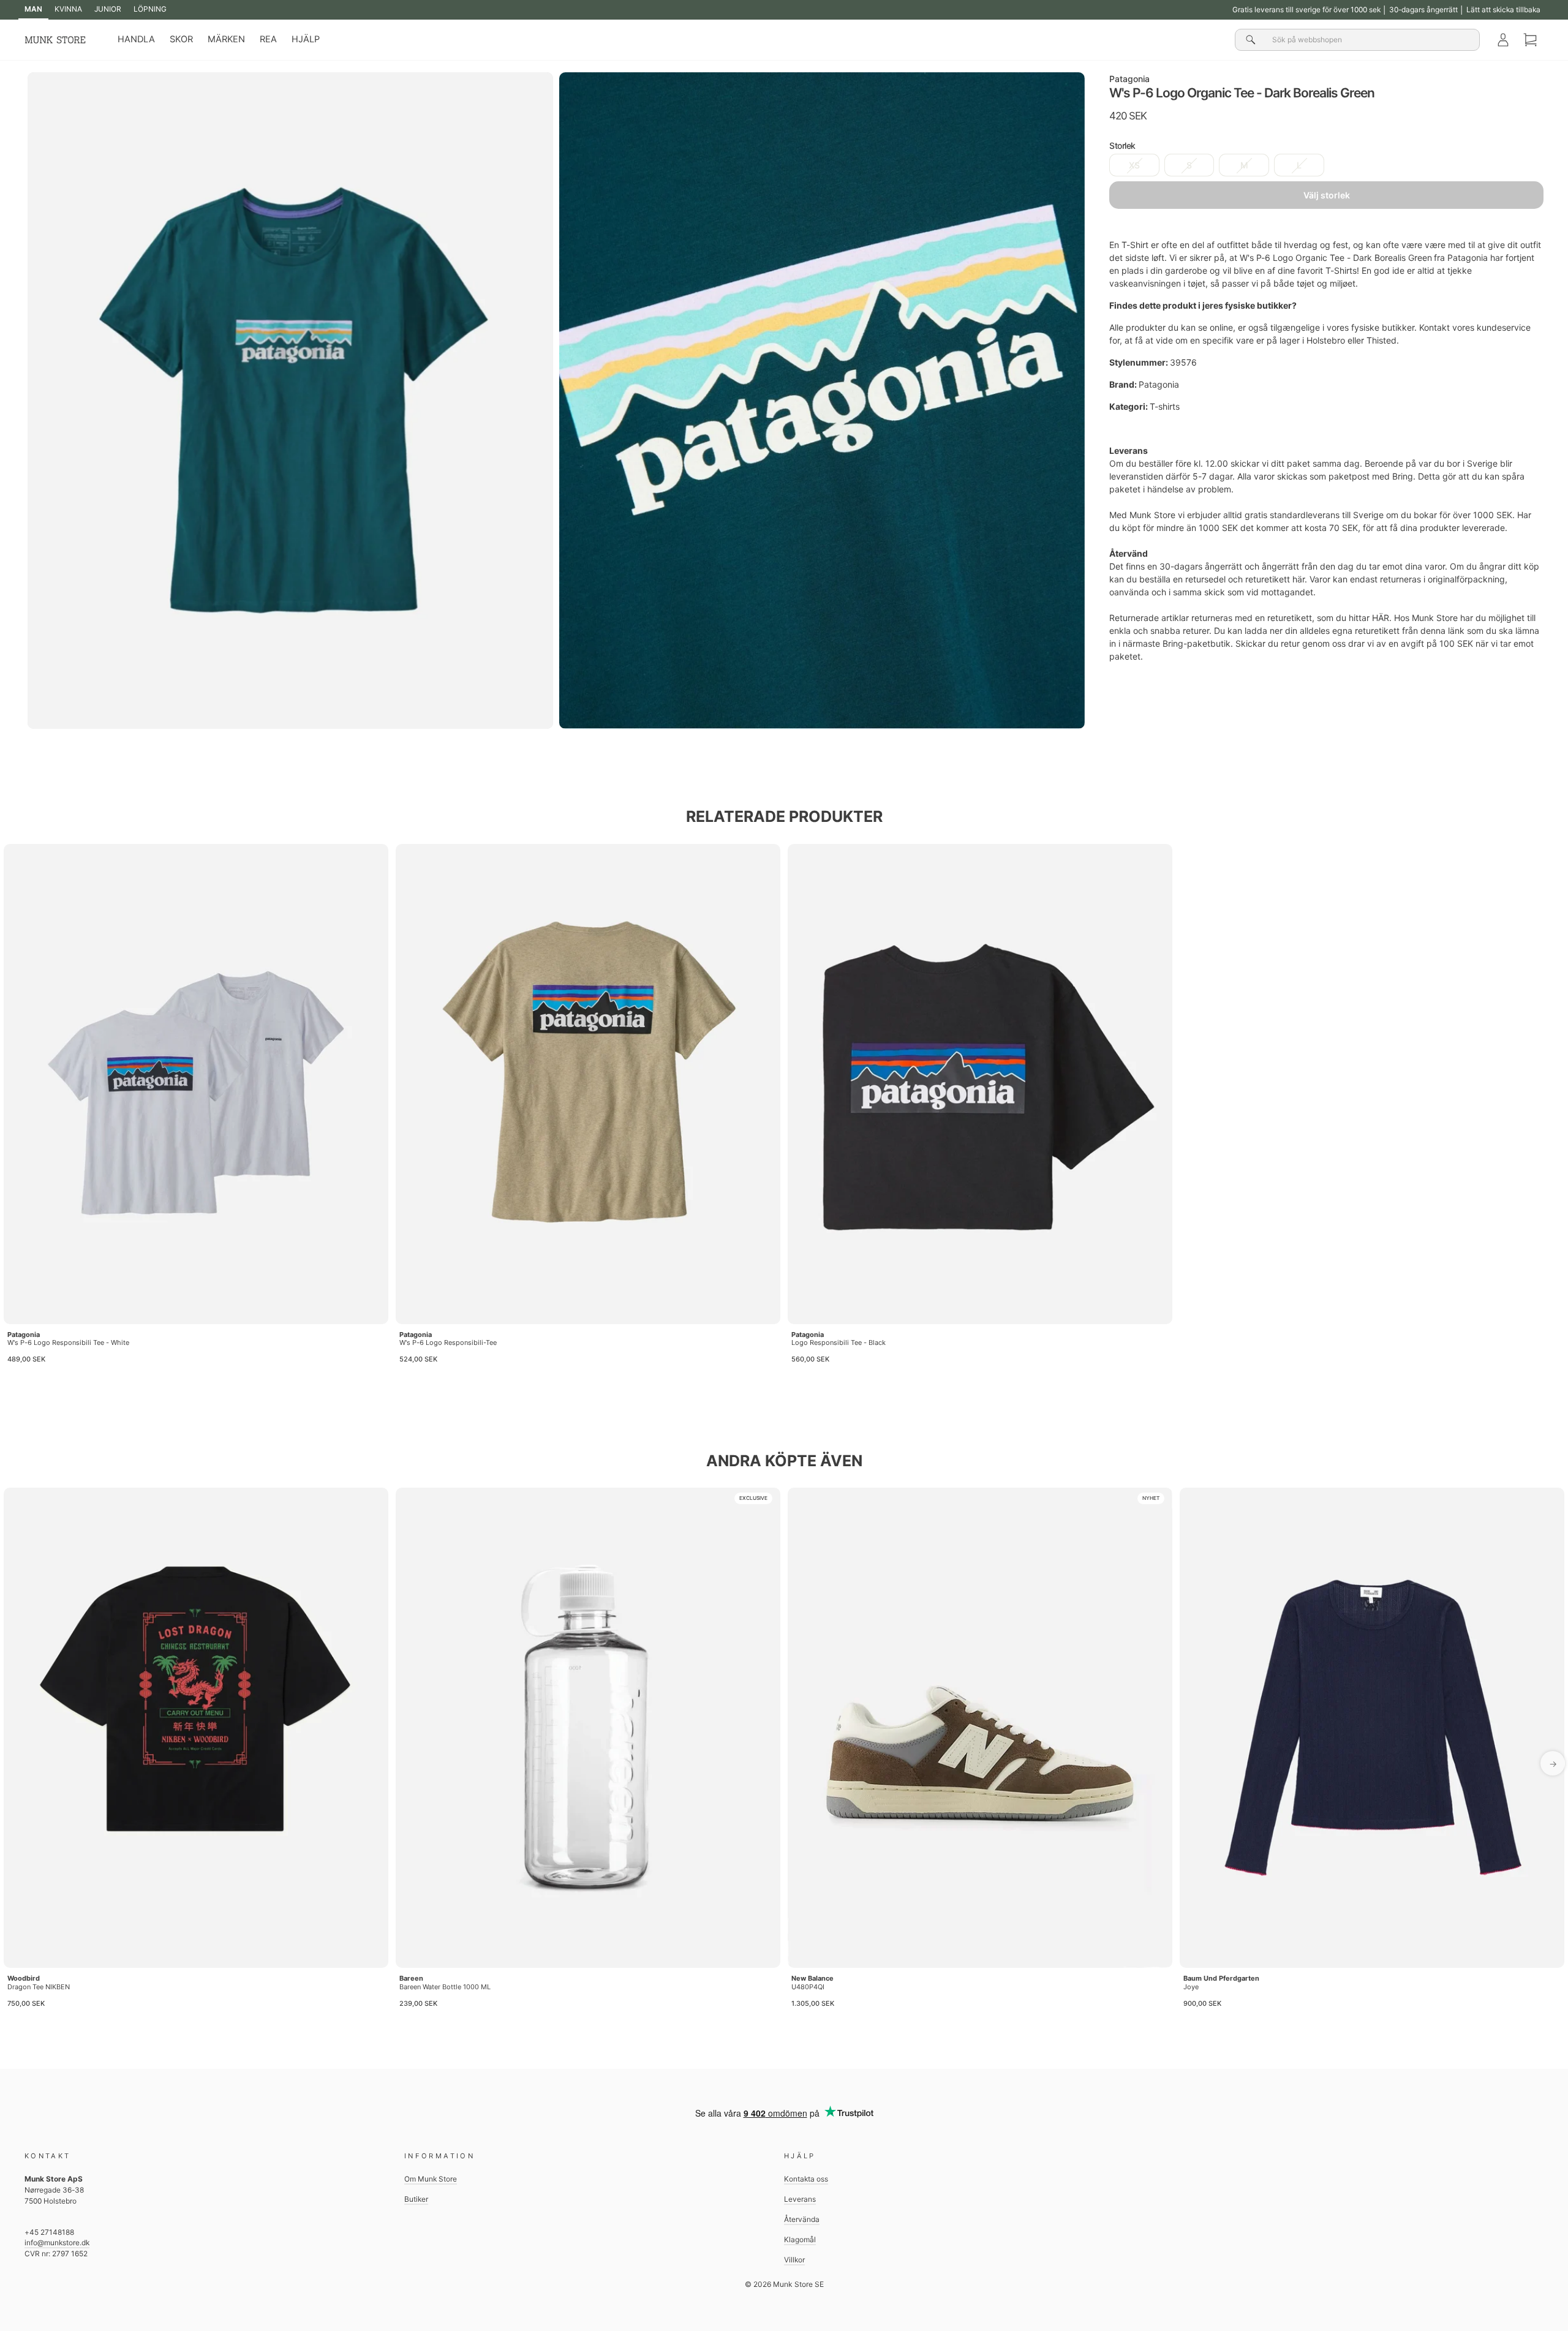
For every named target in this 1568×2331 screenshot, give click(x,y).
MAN (33, 9)
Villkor (794, 2260)
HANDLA (136, 39)
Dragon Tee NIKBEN (39, 1987)
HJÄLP (306, 39)
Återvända (802, 2219)
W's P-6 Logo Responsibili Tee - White (68, 1342)
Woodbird (24, 1978)
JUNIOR (108, 9)
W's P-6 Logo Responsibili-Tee (448, 1342)
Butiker (416, 2199)
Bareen (411, 1978)
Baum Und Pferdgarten (1221, 1978)
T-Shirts (1341, 271)
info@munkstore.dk (57, 2243)
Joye (1191, 1987)
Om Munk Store (431, 2179)
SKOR (181, 39)
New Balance (812, 1978)
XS (1134, 166)
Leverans (800, 2199)
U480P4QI (808, 1987)
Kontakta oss (806, 2179)
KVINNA (68, 9)
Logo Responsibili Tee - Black (839, 1342)
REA (268, 39)
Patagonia (1129, 79)
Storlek (1122, 146)
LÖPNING (150, 9)
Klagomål (800, 2239)
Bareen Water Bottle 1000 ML (445, 1987)
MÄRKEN (226, 39)
